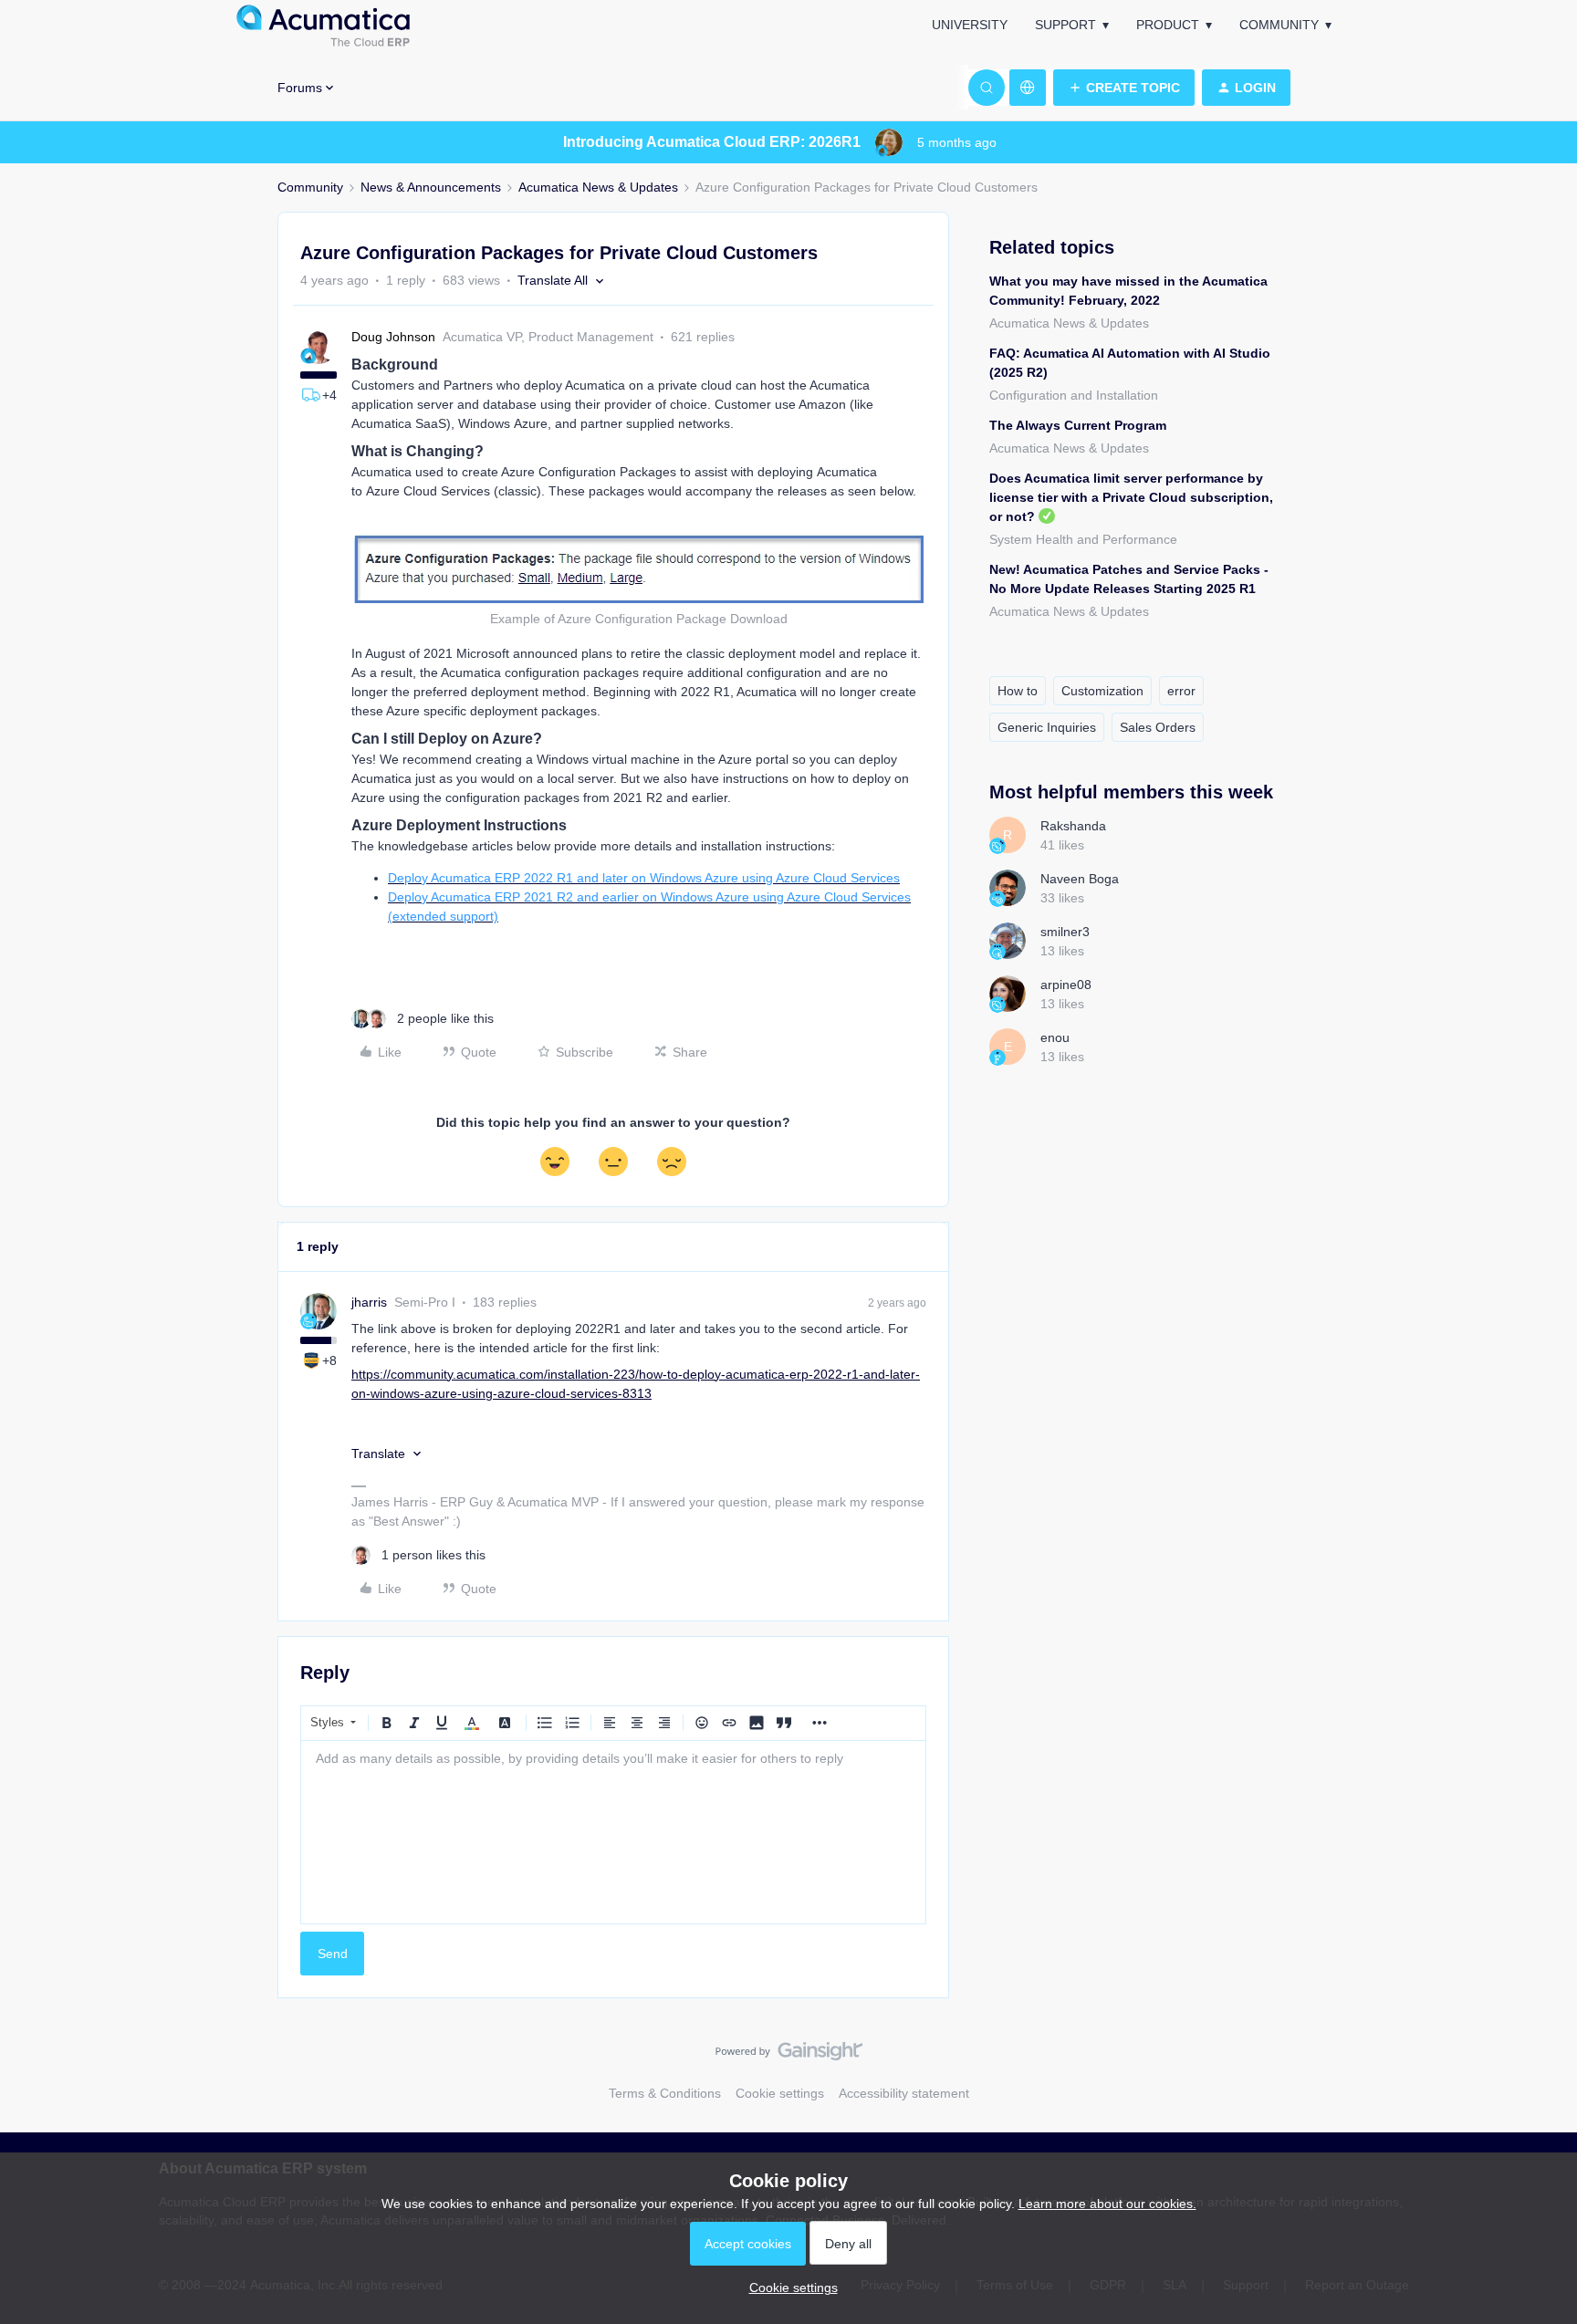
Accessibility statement (904, 2093)
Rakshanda (1073, 826)
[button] (1124, 88)
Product (1168, 25)
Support (1065, 25)
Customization (1102, 691)
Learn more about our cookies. (1107, 2204)
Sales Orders (1158, 727)
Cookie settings (780, 2093)
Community (1279, 25)
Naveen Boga (1080, 879)
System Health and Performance (1083, 539)
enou (1055, 1037)
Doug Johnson (393, 337)
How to (1018, 691)
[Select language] (1028, 88)
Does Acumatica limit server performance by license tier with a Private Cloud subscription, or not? (1131, 497)
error (1181, 691)
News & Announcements (431, 187)
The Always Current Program (1078, 425)
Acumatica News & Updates (598, 187)
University (970, 25)
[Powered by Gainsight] (789, 2056)
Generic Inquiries (1047, 727)
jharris (369, 1302)
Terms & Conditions (665, 2093)
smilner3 (1065, 932)
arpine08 (1066, 985)
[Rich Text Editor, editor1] (613, 1832)
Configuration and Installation (1074, 395)
